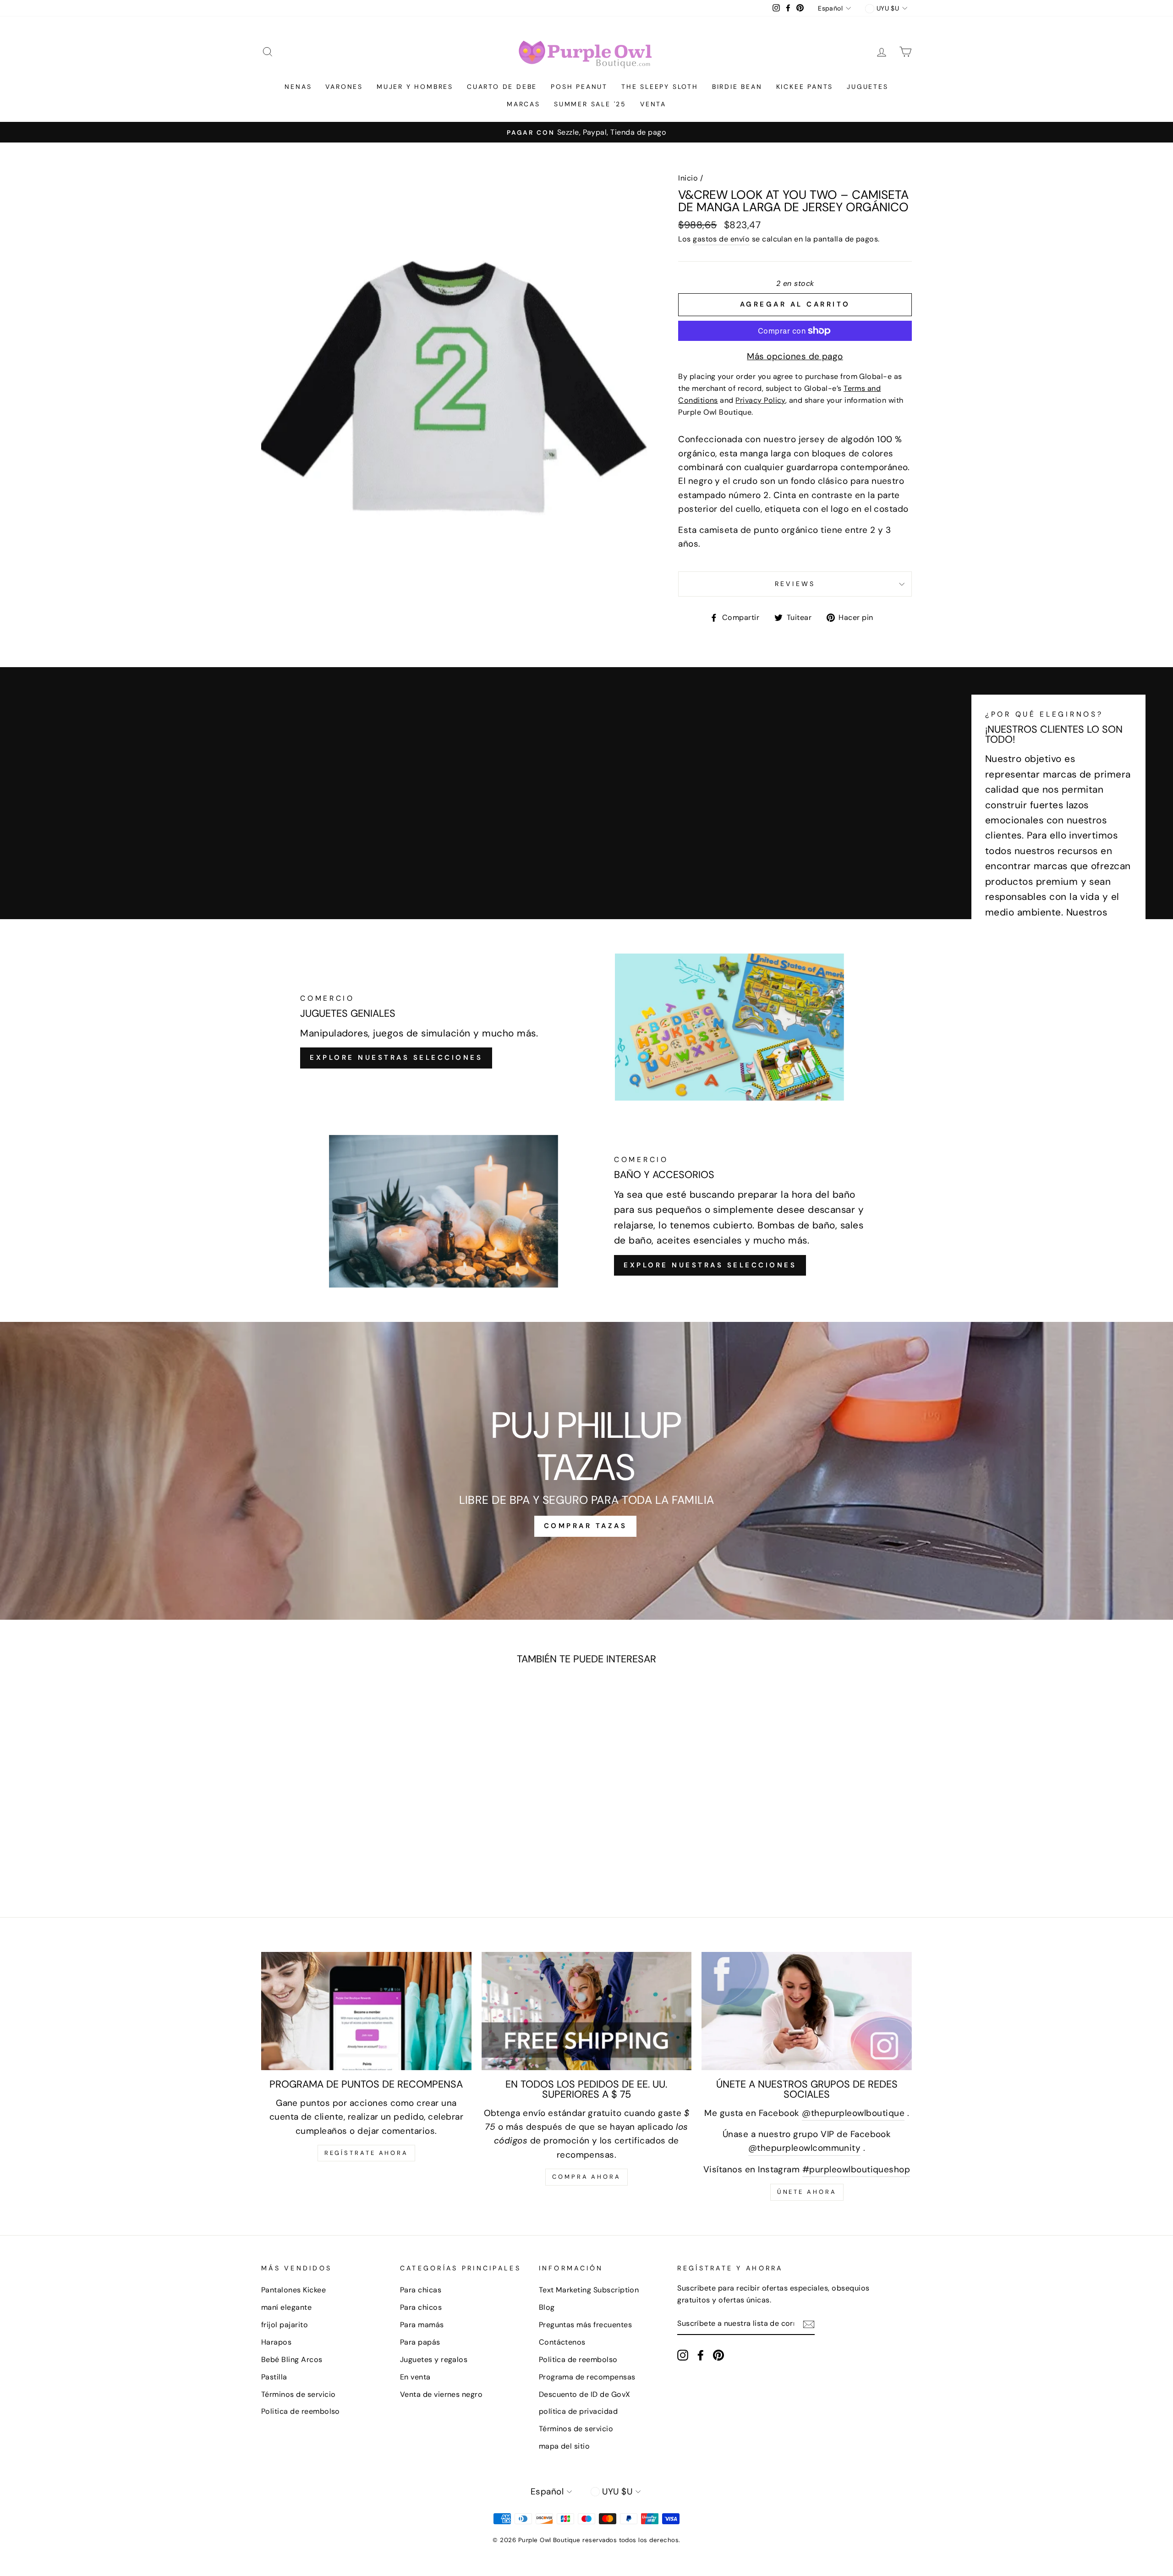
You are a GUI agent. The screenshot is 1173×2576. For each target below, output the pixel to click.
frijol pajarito (285, 2325)
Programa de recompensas (587, 2377)
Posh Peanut (579, 87)
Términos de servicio (299, 2394)
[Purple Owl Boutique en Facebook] (701, 2355)
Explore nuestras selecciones (396, 1058)
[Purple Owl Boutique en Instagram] (683, 2355)
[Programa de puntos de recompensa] (366, 2011)
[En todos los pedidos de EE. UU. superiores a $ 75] (587, 2011)
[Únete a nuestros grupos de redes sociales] (807, 2011)
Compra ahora (586, 2177)
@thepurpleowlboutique (853, 2113)
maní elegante (286, 2307)
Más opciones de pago (795, 356)
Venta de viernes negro (441, 2394)
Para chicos (421, 2307)
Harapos (276, 2342)
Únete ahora (807, 2192)
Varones (344, 87)
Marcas (523, 104)
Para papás (420, 2342)
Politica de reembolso (301, 2411)
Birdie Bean (737, 87)
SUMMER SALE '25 (590, 104)
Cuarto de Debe (502, 87)
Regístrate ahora (366, 2153)
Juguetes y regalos (434, 2360)
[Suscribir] (809, 2324)
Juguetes (867, 87)
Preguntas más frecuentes (585, 2325)
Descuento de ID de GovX (585, 2394)
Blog (547, 2307)
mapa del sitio (565, 2446)
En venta (415, 2377)
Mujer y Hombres (415, 87)
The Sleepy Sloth (660, 87)
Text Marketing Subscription (589, 2290)
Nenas (298, 87)
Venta (653, 104)
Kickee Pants (805, 87)
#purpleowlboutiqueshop (856, 2169)
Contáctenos (562, 2342)
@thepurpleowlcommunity (804, 2148)
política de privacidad (578, 2411)
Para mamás (422, 2325)
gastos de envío (721, 239)
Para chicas (421, 2290)
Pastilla (274, 2377)
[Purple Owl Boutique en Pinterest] (718, 2355)
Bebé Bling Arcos (292, 2360)
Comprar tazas (586, 1526)
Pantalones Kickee (293, 2290)
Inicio (688, 178)
